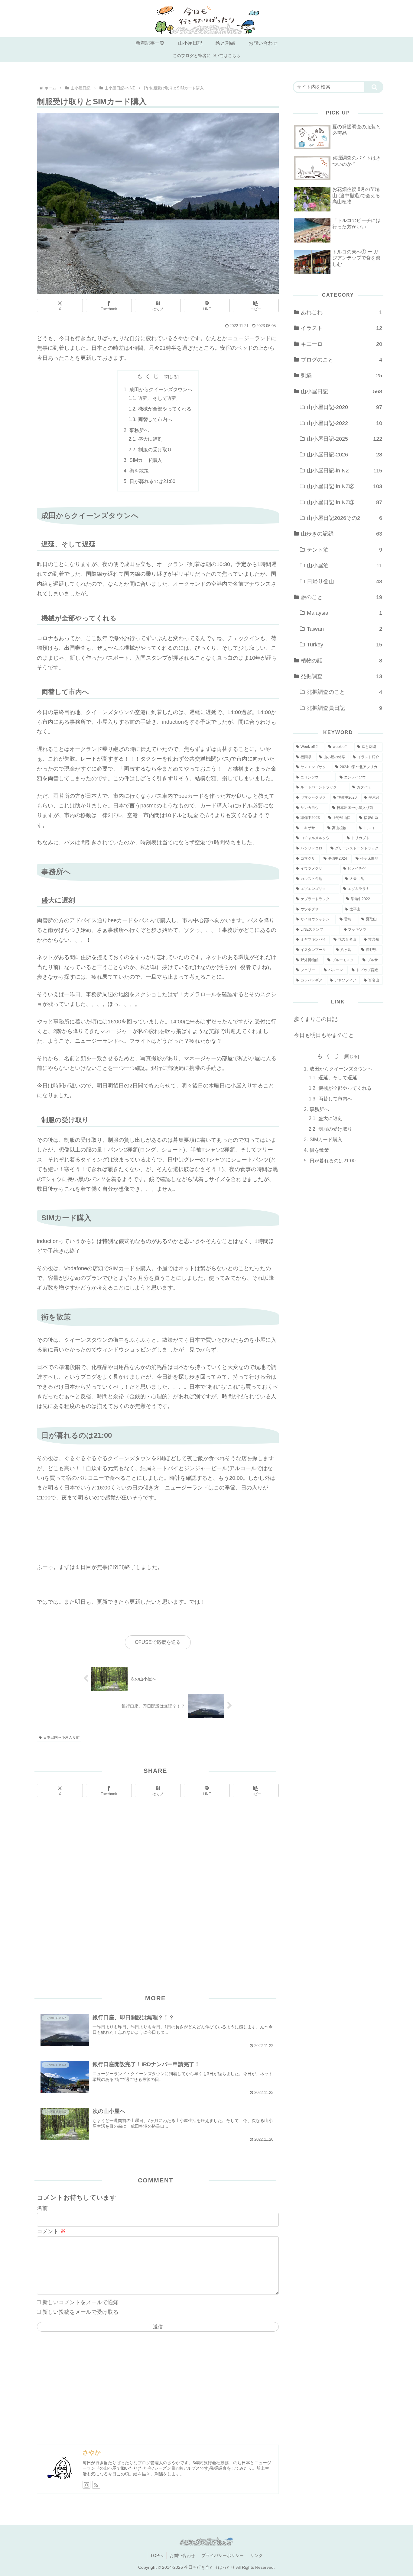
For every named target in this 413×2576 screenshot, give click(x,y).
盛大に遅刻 (150, 439)
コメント (51, 2231)
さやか (92, 2452)
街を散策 (139, 471)
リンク (256, 2555)
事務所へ (139, 430)
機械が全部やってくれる (165, 409)
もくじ (149, 376)
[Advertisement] (158, 1881)
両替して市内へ (155, 419)
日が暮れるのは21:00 (152, 481)
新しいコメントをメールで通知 (80, 2302)
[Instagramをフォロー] (86, 2485)
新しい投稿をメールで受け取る (80, 2312)
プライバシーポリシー (223, 2555)
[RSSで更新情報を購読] (96, 2485)
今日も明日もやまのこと (324, 1035)
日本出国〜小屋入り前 (61, 1737)
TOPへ (157, 2555)
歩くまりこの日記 (316, 1019)
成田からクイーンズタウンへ (161, 389)
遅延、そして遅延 (158, 398)
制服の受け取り (155, 449)
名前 (42, 2208)
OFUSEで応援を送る (158, 1642)
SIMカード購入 (146, 460)
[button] (256, 306)
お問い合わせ (182, 2555)
